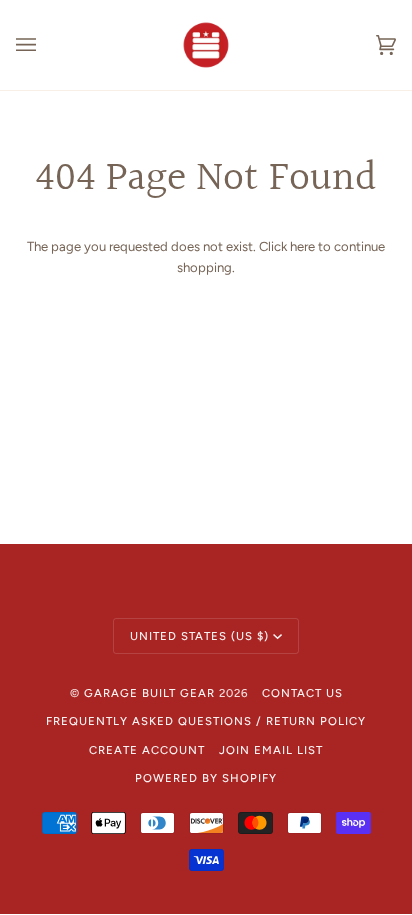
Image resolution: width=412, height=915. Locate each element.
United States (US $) (199, 636)
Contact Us (302, 693)
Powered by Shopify (206, 778)
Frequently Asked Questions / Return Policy (206, 721)
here (302, 246)
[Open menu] (46, 45)
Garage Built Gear (149, 693)
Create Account (147, 750)
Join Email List (271, 750)
